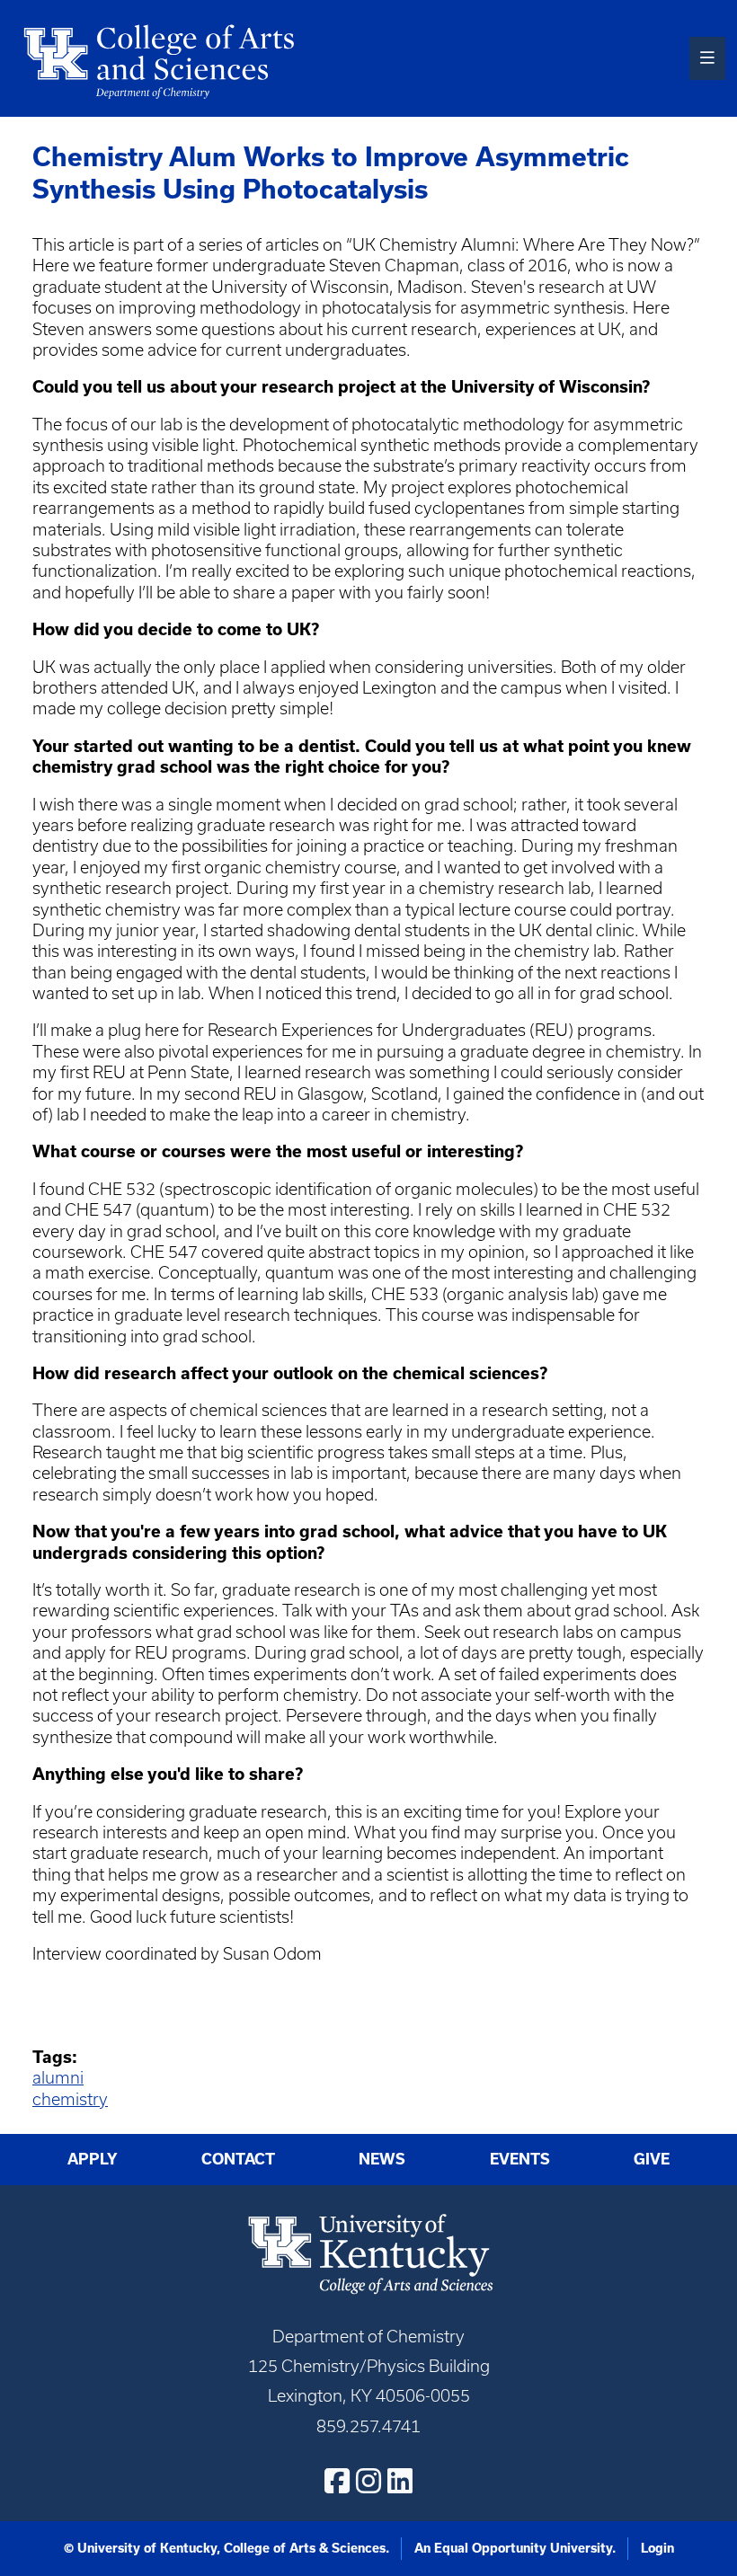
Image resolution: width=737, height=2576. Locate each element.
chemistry (70, 2099)
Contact (238, 2159)
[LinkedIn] (400, 2481)
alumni (58, 2078)
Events (520, 2159)
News (382, 2159)
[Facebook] (337, 2481)
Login (657, 2548)
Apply (93, 2159)
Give (652, 2159)
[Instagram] (368, 2481)
